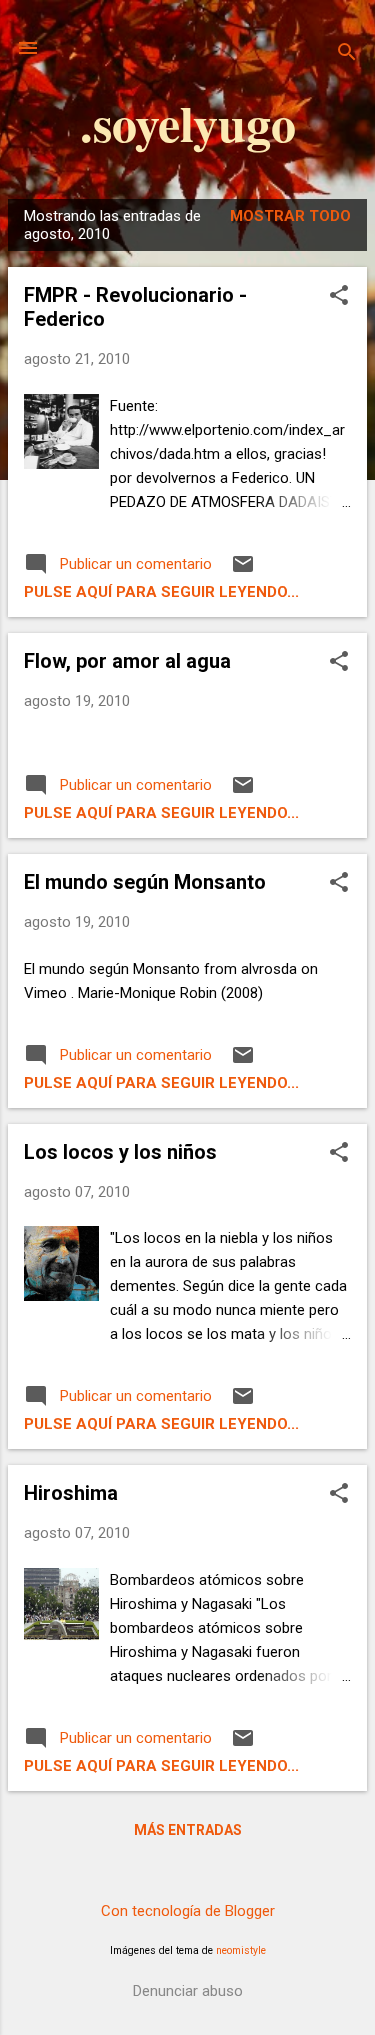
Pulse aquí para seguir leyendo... (161, 592)
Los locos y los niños (120, 1152)
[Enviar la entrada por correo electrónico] (243, 571)
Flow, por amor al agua (127, 661)
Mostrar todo (290, 216)
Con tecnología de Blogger (188, 1911)
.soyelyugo (188, 122)
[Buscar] (347, 54)
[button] (339, 297)
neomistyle (241, 1950)
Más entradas (188, 1830)
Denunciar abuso (188, 1991)
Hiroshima (71, 1493)
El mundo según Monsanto (145, 882)
